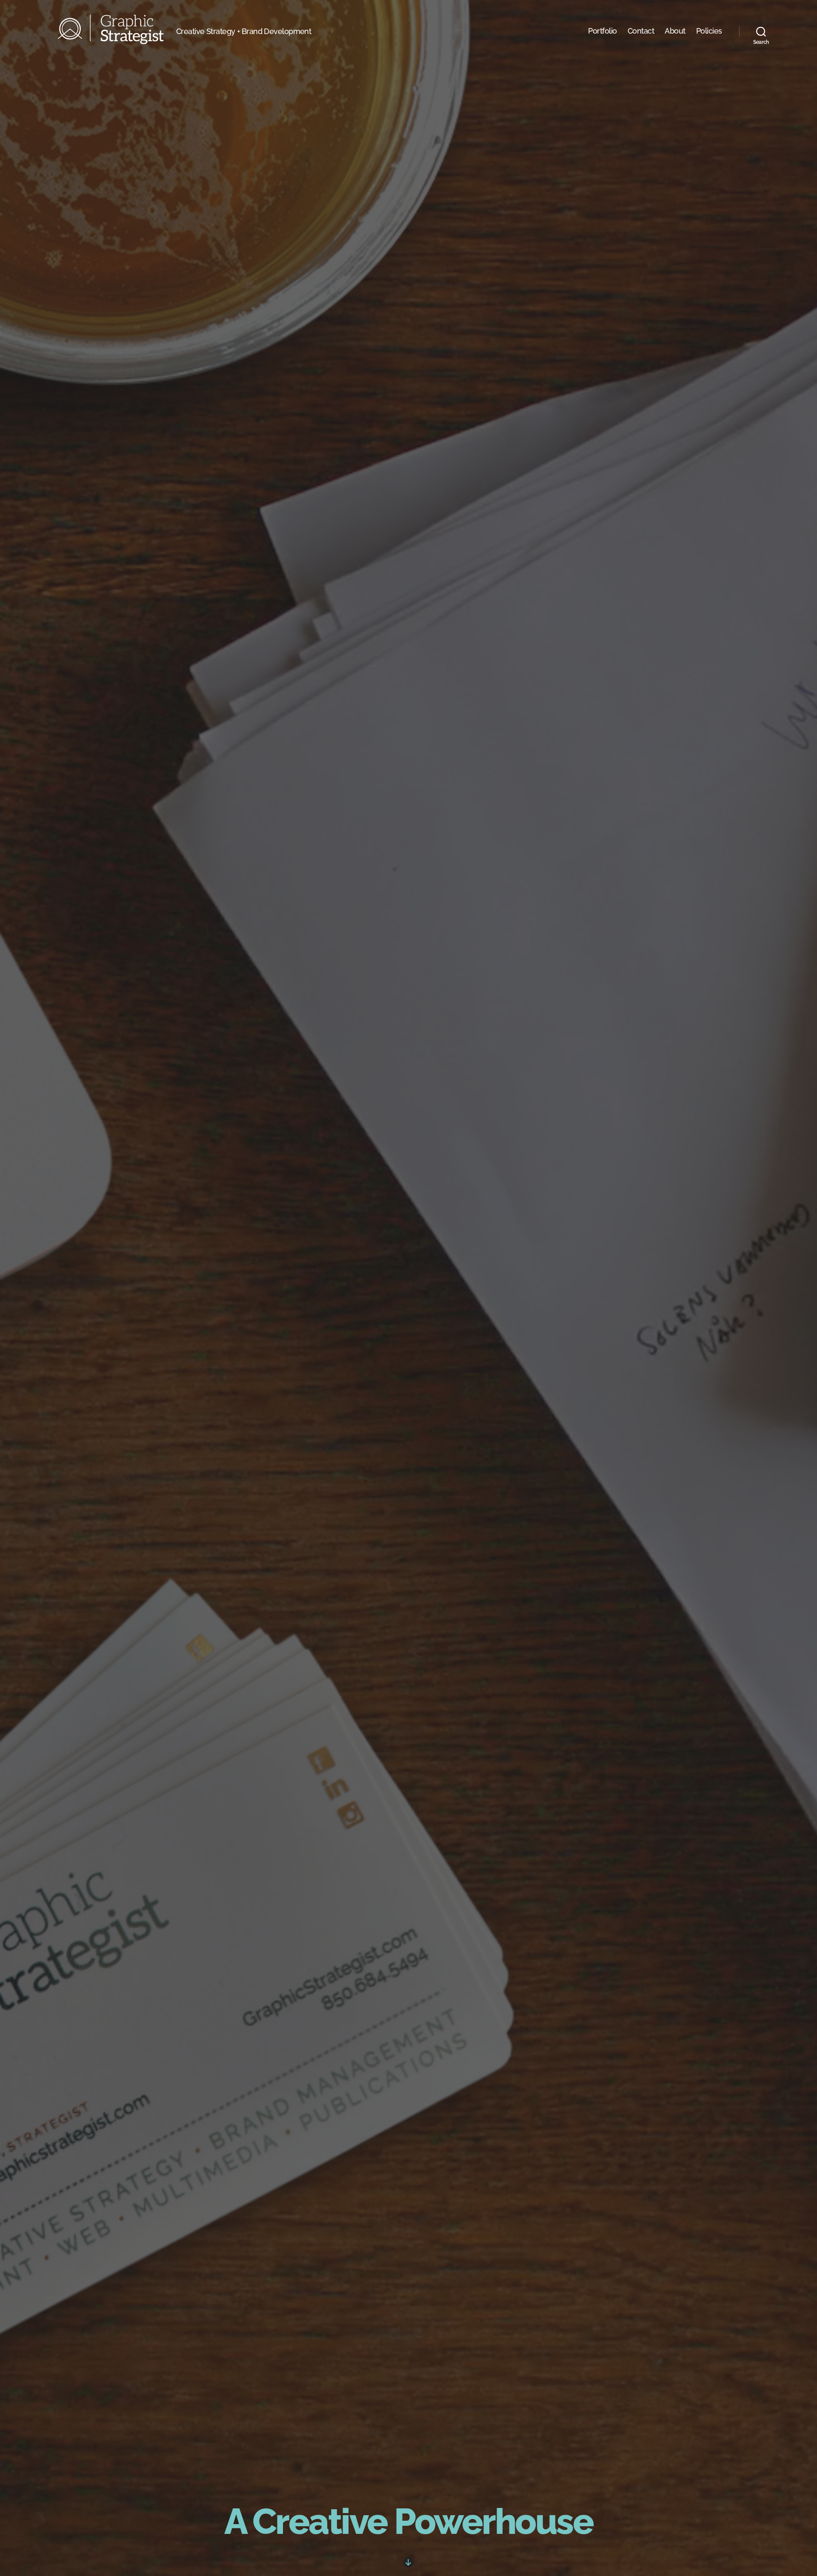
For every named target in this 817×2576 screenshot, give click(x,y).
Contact (641, 31)
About (675, 31)
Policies (709, 31)
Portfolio (603, 31)
